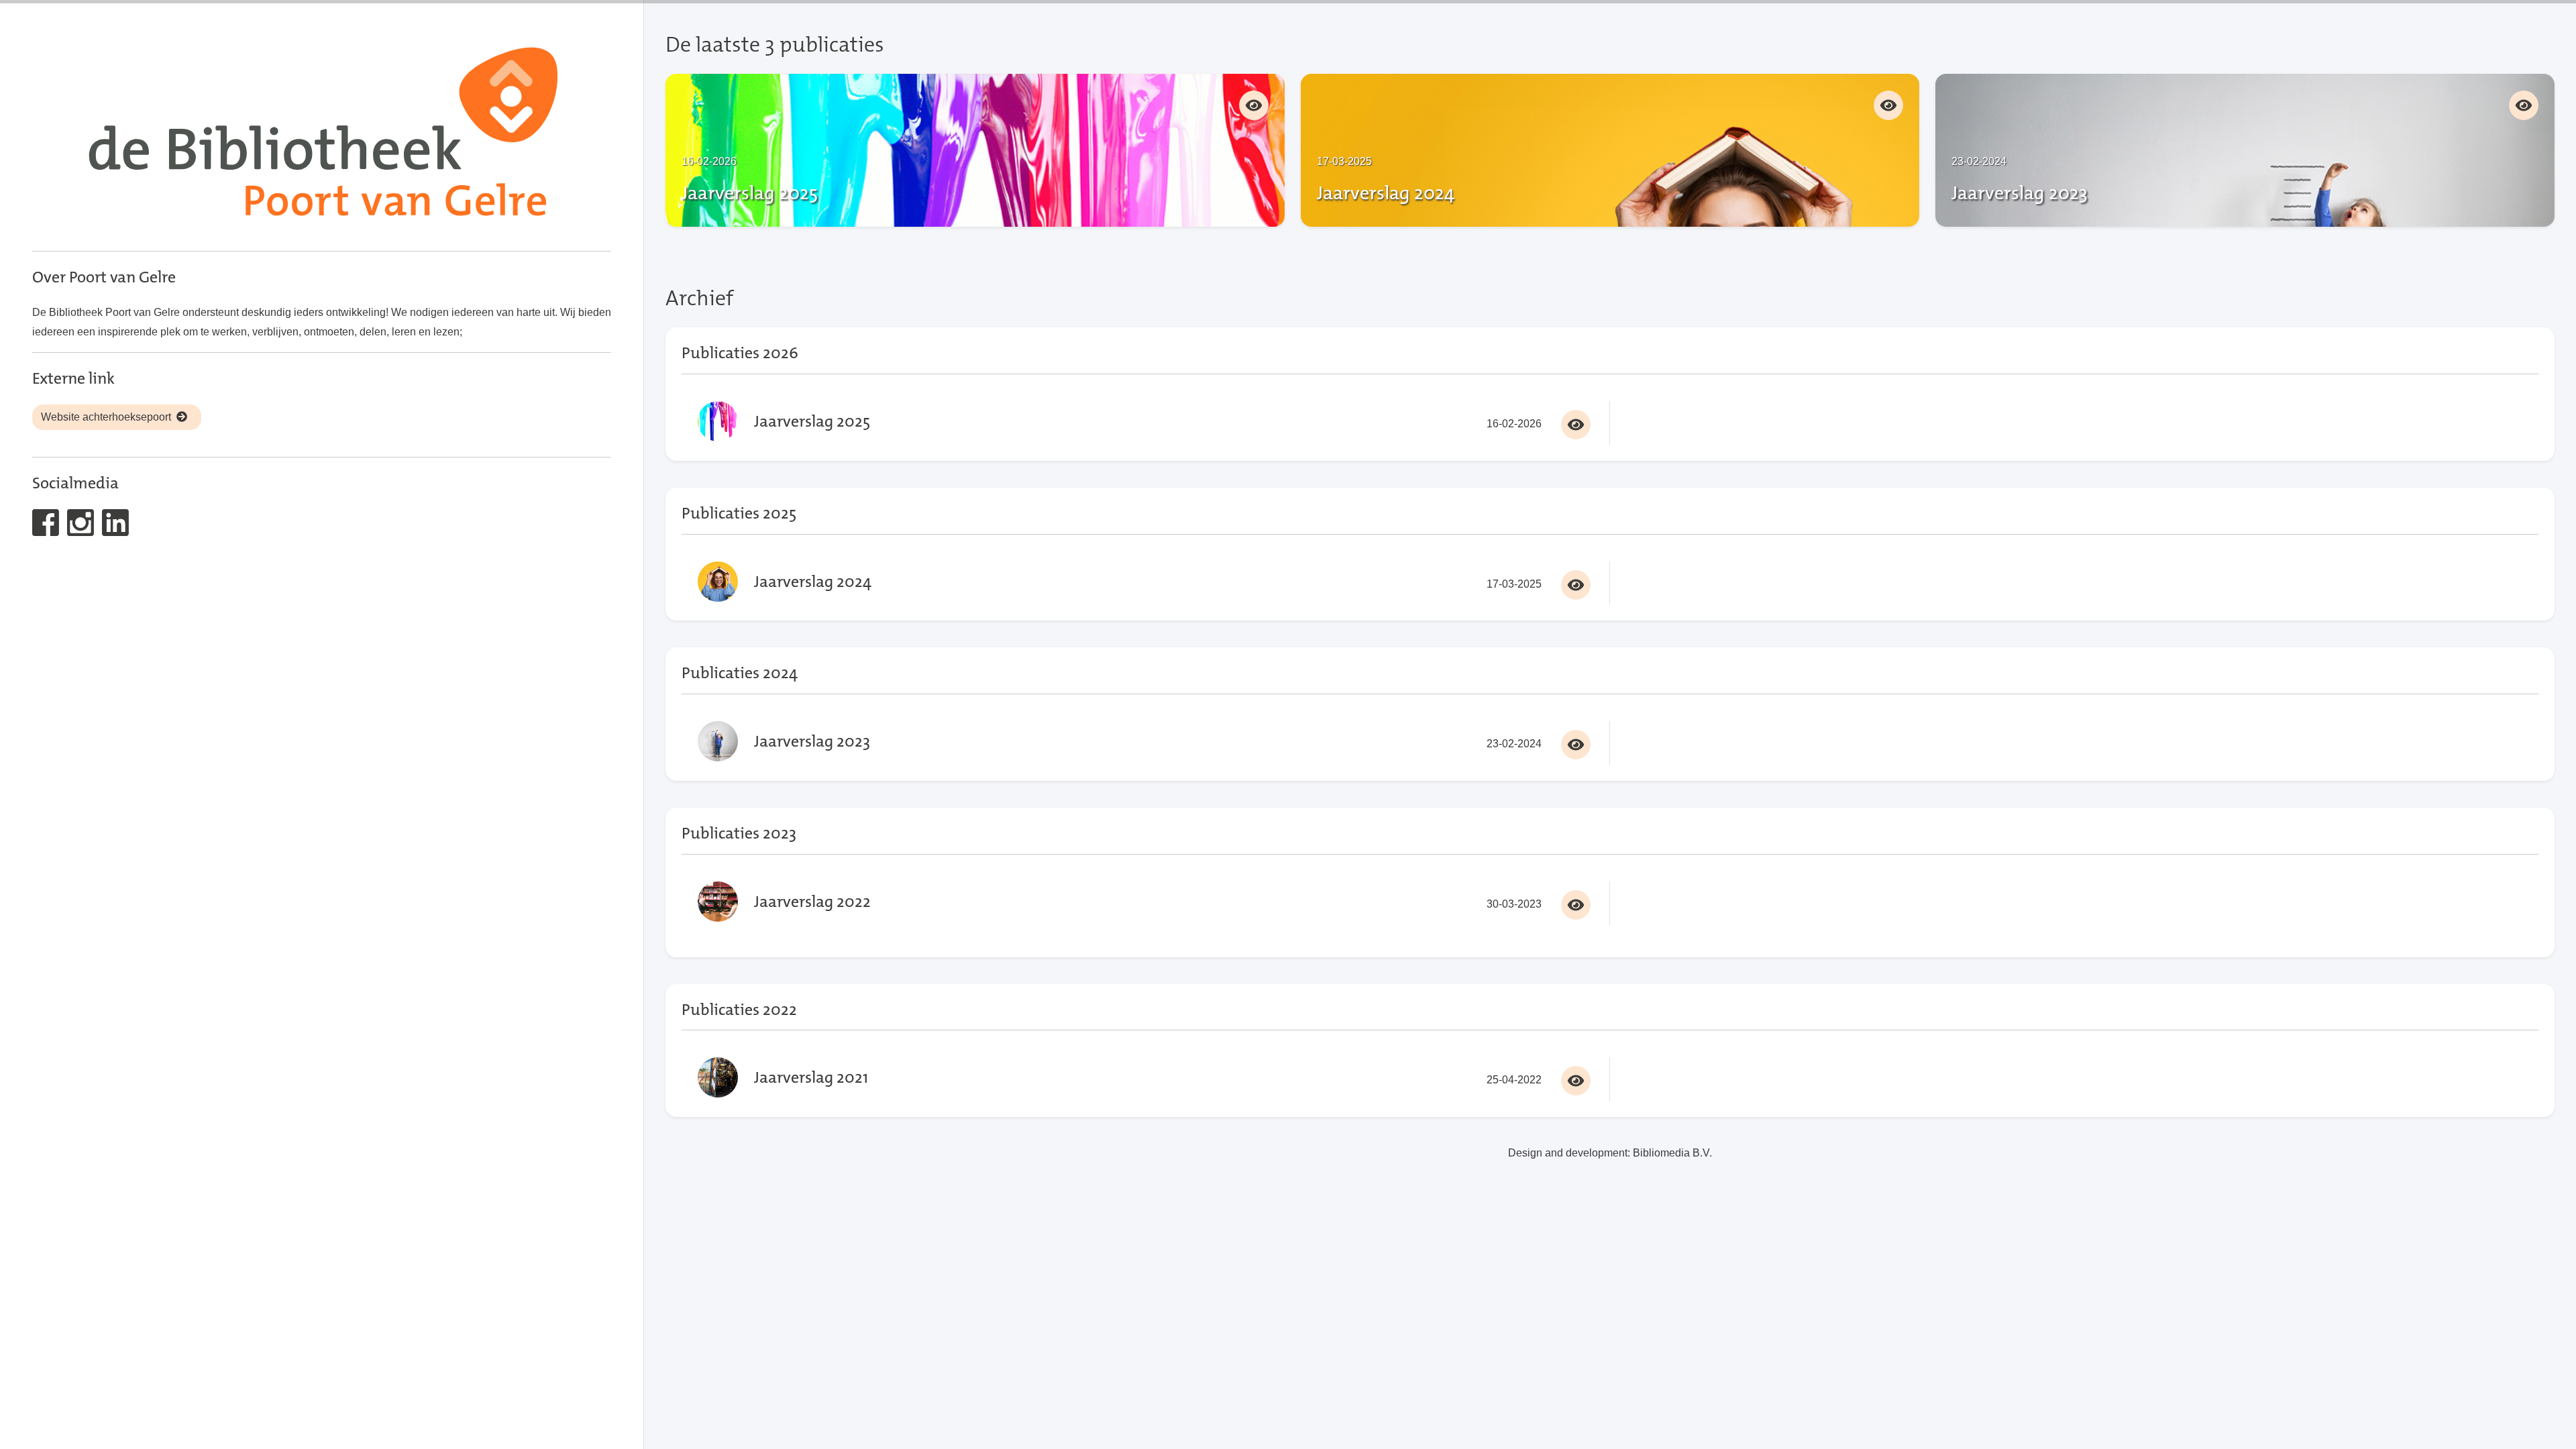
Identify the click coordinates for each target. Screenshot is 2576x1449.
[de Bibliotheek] (322, 136)
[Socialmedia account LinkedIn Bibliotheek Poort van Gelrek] (118, 532)
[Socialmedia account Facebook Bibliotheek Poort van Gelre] (48, 532)
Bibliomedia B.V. (1672, 1153)
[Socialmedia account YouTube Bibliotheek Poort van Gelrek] (83, 532)
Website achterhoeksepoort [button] (106, 417)
